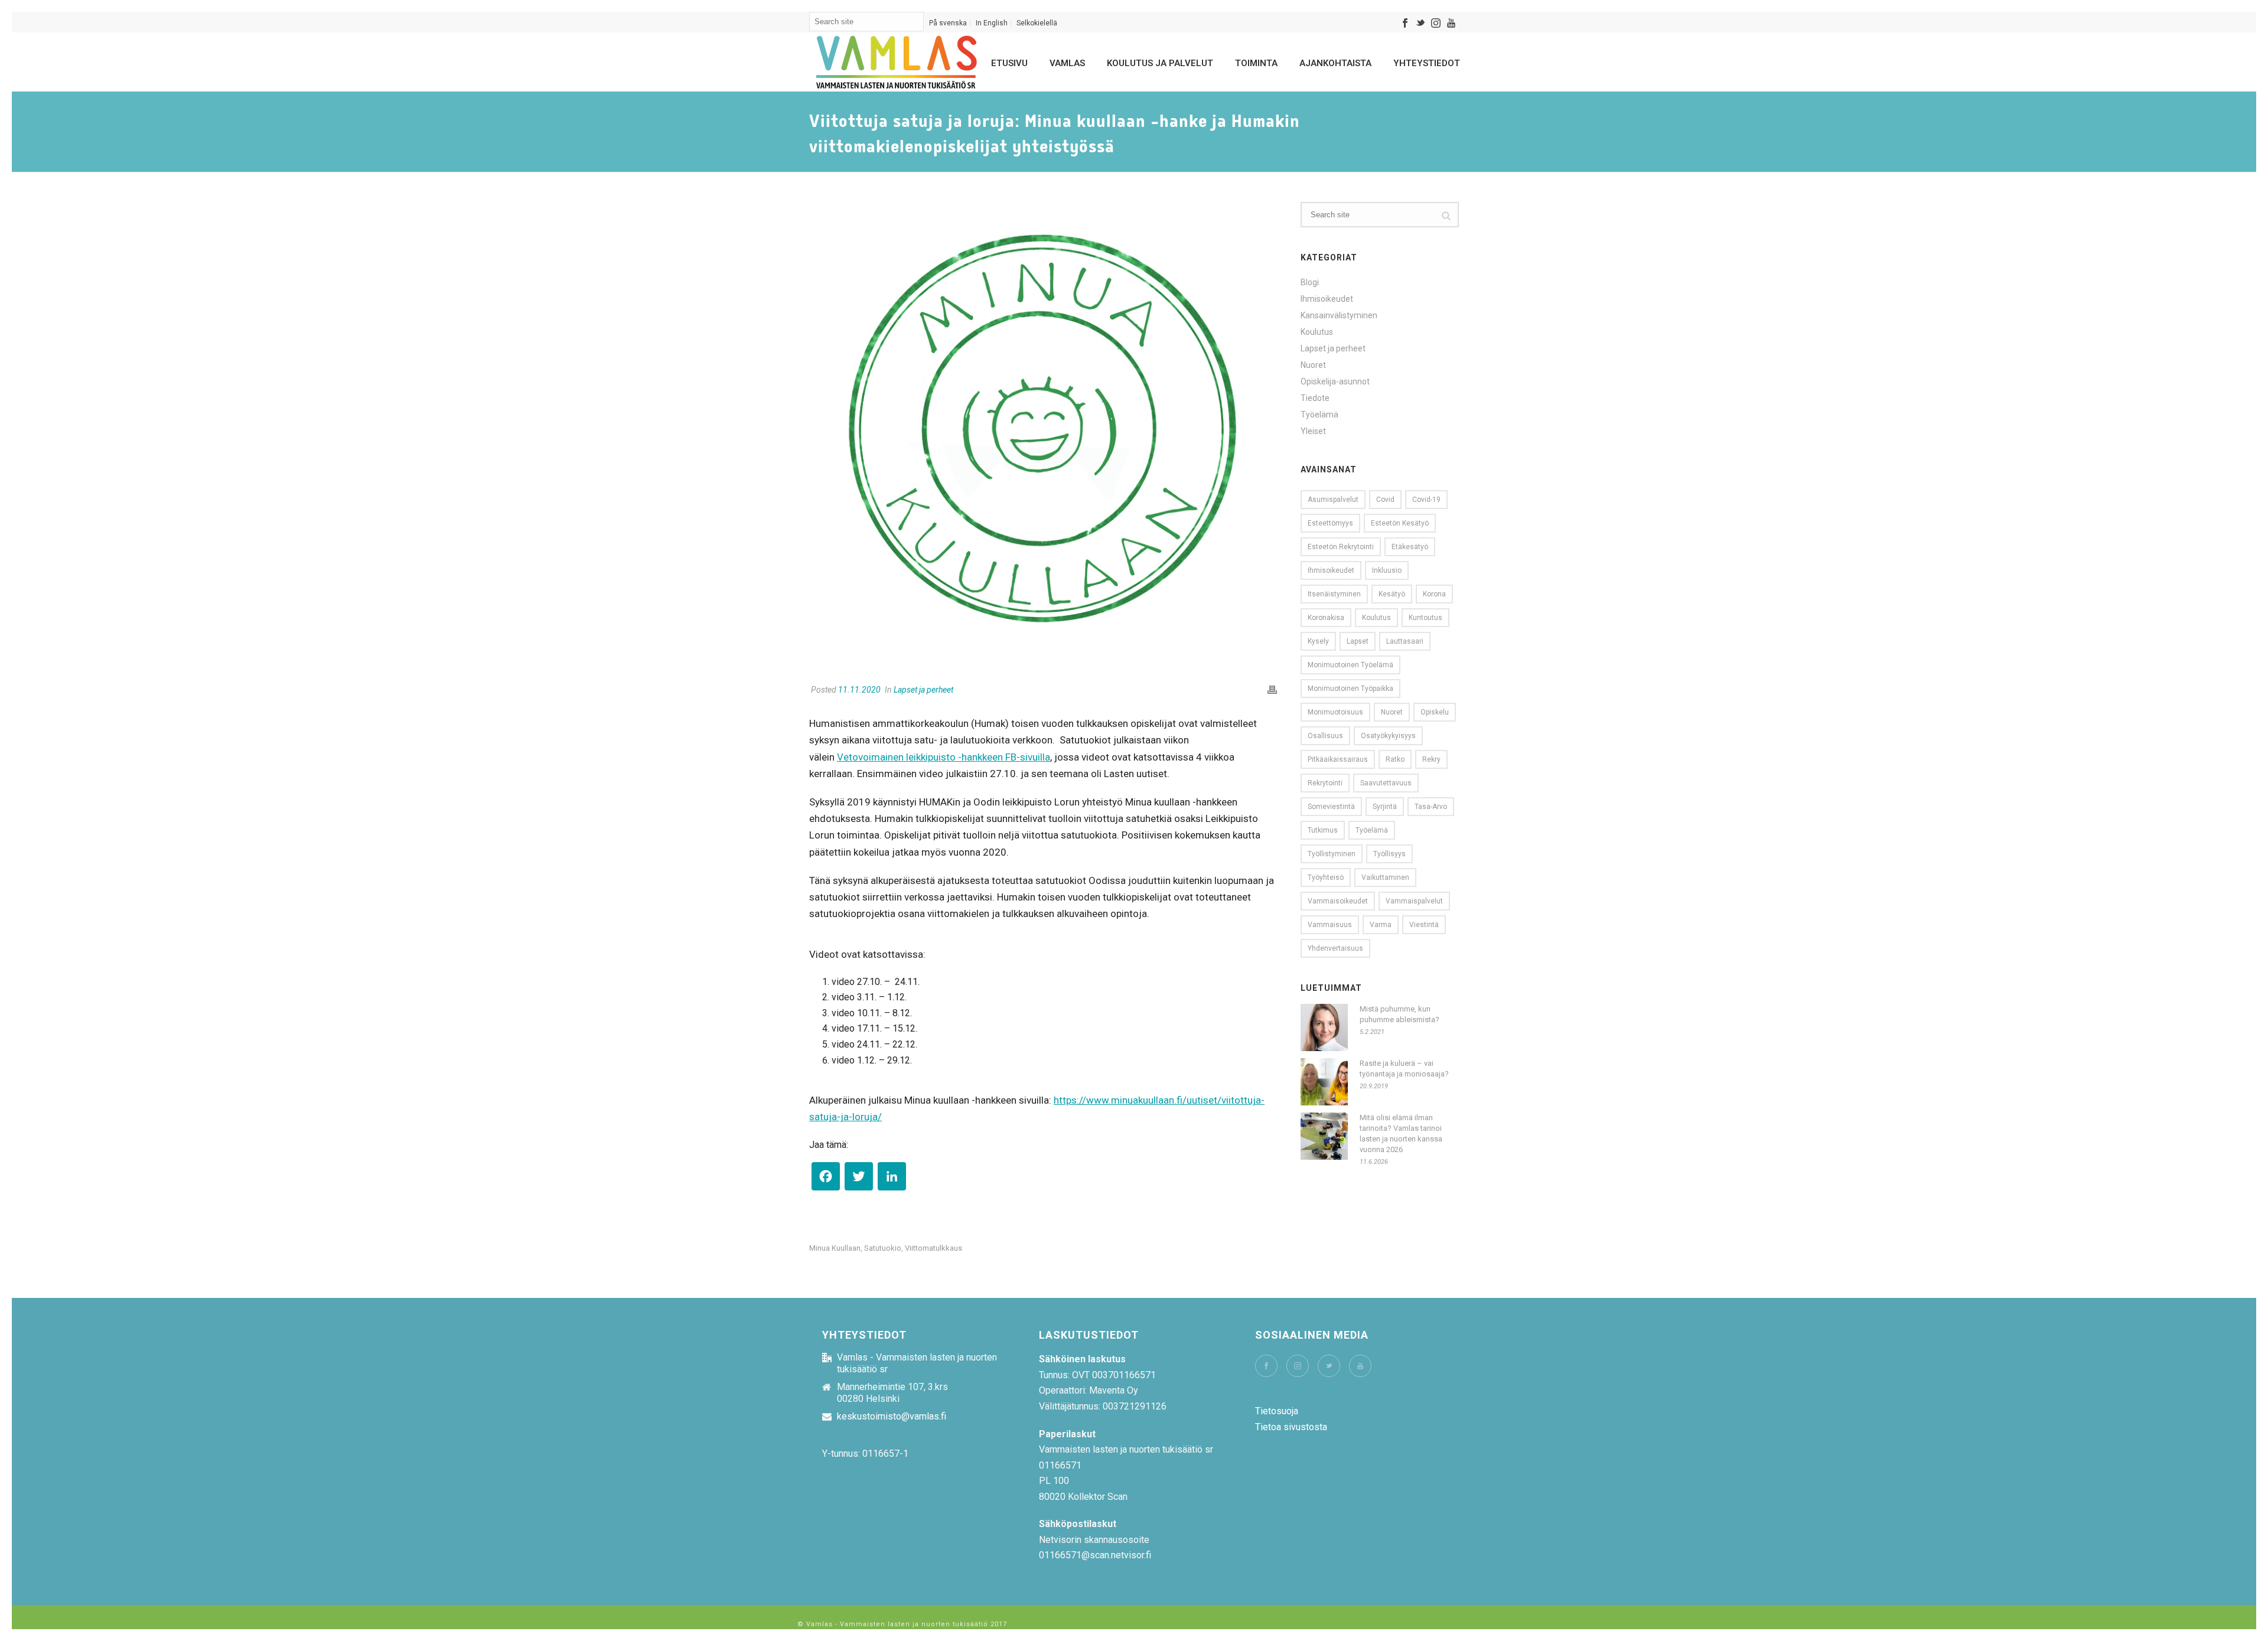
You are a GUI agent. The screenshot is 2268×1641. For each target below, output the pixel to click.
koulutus (1376, 618)
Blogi (1310, 282)
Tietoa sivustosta (1291, 1427)
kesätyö (1392, 594)
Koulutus (1317, 332)
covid (1385, 500)
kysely (1318, 641)
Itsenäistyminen (1334, 594)
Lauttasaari (1405, 641)
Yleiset (1313, 431)
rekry (1431, 759)
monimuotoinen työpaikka (1350, 689)
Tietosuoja (1277, 1411)
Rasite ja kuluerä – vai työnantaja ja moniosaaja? (1404, 1069)
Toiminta (1256, 63)
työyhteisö (1326, 877)
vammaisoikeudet (1338, 901)
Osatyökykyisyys (1388, 736)
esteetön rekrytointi (1341, 547)
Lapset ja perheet (923, 690)
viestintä (1424, 925)
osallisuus (1325, 736)
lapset (1358, 641)
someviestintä (1331, 807)
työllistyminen (1332, 854)
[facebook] (1266, 1366)
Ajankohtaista (1335, 63)
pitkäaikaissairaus (1338, 759)
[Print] (1272, 690)
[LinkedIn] (892, 1179)
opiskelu (1435, 712)
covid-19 (1426, 500)
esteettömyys (1330, 523)
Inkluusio (1387, 570)
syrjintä (1385, 807)
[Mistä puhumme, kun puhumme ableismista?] (1324, 1027)
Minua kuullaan (835, 1248)
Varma (1381, 925)
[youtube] (1360, 1366)
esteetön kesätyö (1400, 523)
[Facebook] (826, 1179)
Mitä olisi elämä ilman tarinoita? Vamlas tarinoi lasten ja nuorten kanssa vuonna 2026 (1401, 1133)
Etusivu (1009, 63)
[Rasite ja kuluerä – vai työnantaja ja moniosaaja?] (1324, 1082)
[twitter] (1329, 1366)
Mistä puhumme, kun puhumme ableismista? (1399, 1014)
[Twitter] (859, 1179)
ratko (1395, 759)
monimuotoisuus (1335, 712)
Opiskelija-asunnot (1335, 381)
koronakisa (1326, 618)
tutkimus (1323, 830)
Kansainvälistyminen (1339, 315)
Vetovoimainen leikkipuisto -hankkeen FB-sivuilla (944, 757)
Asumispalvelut (1333, 500)
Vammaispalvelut (1414, 901)
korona (1434, 594)
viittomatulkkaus (933, 1248)
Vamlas (1067, 63)
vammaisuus (1330, 925)
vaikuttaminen (1385, 877)
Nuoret (1313, 365)
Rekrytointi (1325, 783)
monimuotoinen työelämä (1350, 665)
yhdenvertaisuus (1335, 948)
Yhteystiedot (1427, 63)
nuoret (1392, 712)
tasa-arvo (1431, 807)
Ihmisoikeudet (1327, 299)
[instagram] (1298, 1366)
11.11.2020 (859, 690)
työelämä (1372, 830)
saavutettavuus (1386, 783)
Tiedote (1315, 398)
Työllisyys (1389, 854)
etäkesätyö (1410, 547)
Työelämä (1319, 415)
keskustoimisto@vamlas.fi (892, 1417)
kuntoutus (1425, 618)
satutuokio (883, 1248)
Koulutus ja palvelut (1160, 63)
